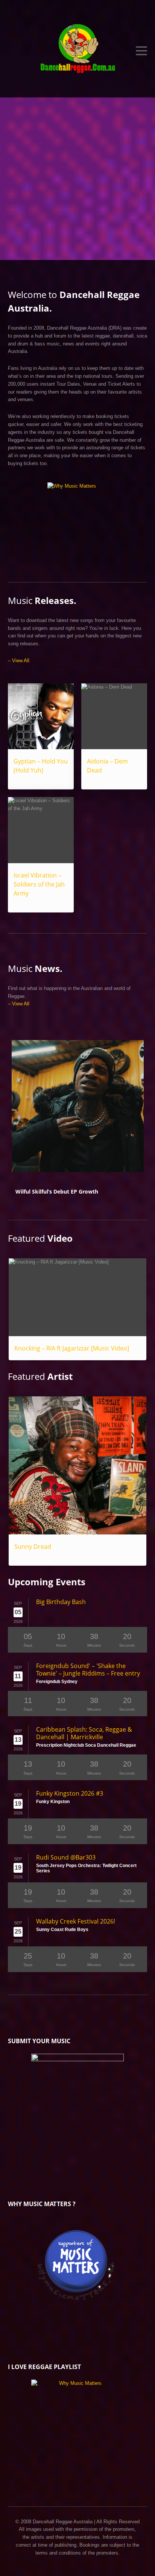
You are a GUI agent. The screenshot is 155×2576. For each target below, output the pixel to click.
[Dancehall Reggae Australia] (78, 51)
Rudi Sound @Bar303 (66, 1857)
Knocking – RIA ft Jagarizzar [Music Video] (72, 1348)
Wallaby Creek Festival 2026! (76, 1921)
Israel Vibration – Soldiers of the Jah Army (39, 884)
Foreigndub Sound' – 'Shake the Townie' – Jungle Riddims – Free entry (88, 1670)
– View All (19, 661)
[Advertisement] (77, 179)
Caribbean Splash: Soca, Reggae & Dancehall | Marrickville (84, 1733)
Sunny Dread (33, 1547)
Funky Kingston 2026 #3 (70, 1793)
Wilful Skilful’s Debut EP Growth (57, 1191)
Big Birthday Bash (61, 1602)
